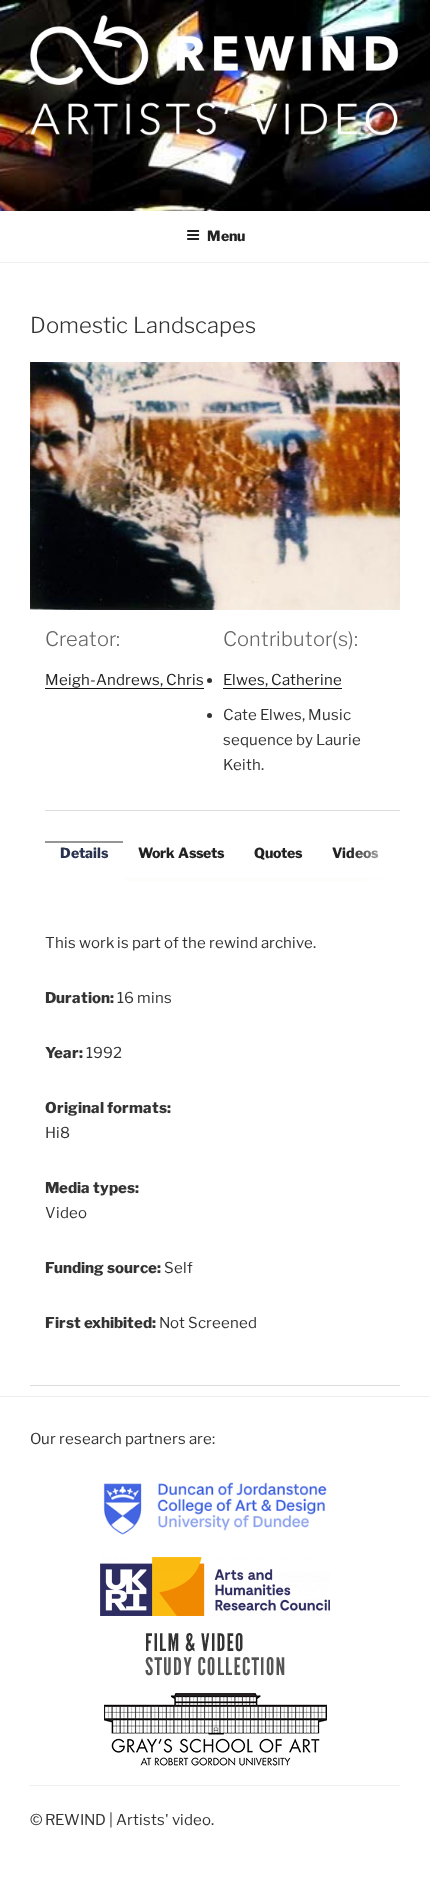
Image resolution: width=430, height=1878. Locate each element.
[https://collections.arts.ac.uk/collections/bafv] (215, 1653)
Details (84, 852)
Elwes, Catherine (282, 680)
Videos (355, 852)
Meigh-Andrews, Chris (124, 680)
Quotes (278, 852)
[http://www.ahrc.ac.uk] (215, 1585)
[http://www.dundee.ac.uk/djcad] (215, 1507)
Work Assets (181, 852)
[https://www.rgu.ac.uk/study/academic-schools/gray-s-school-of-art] (215, 1730)
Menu (226, 235)
